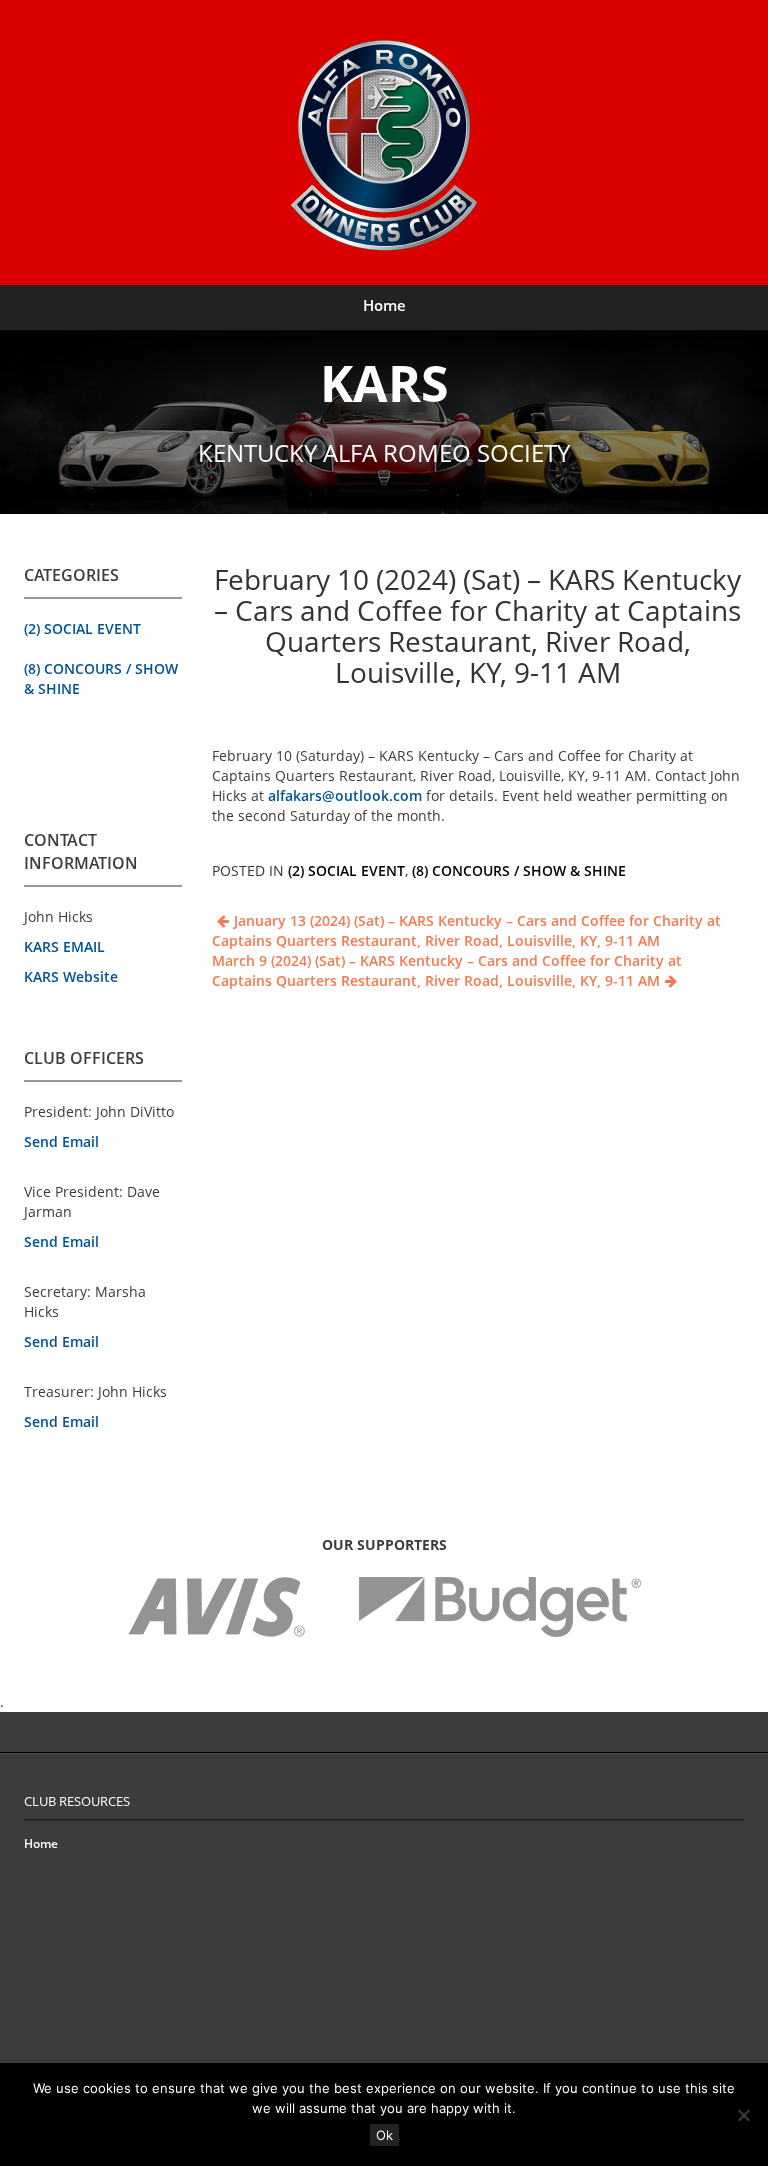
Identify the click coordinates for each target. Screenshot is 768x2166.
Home (384, 305)
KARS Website (71, 976)
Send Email (61, 1141)
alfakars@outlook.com (345, 795)
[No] (743, 2115)
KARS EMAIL (64, 946)
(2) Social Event (82, 628)
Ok (384, 2135)
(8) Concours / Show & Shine (519, 870)
